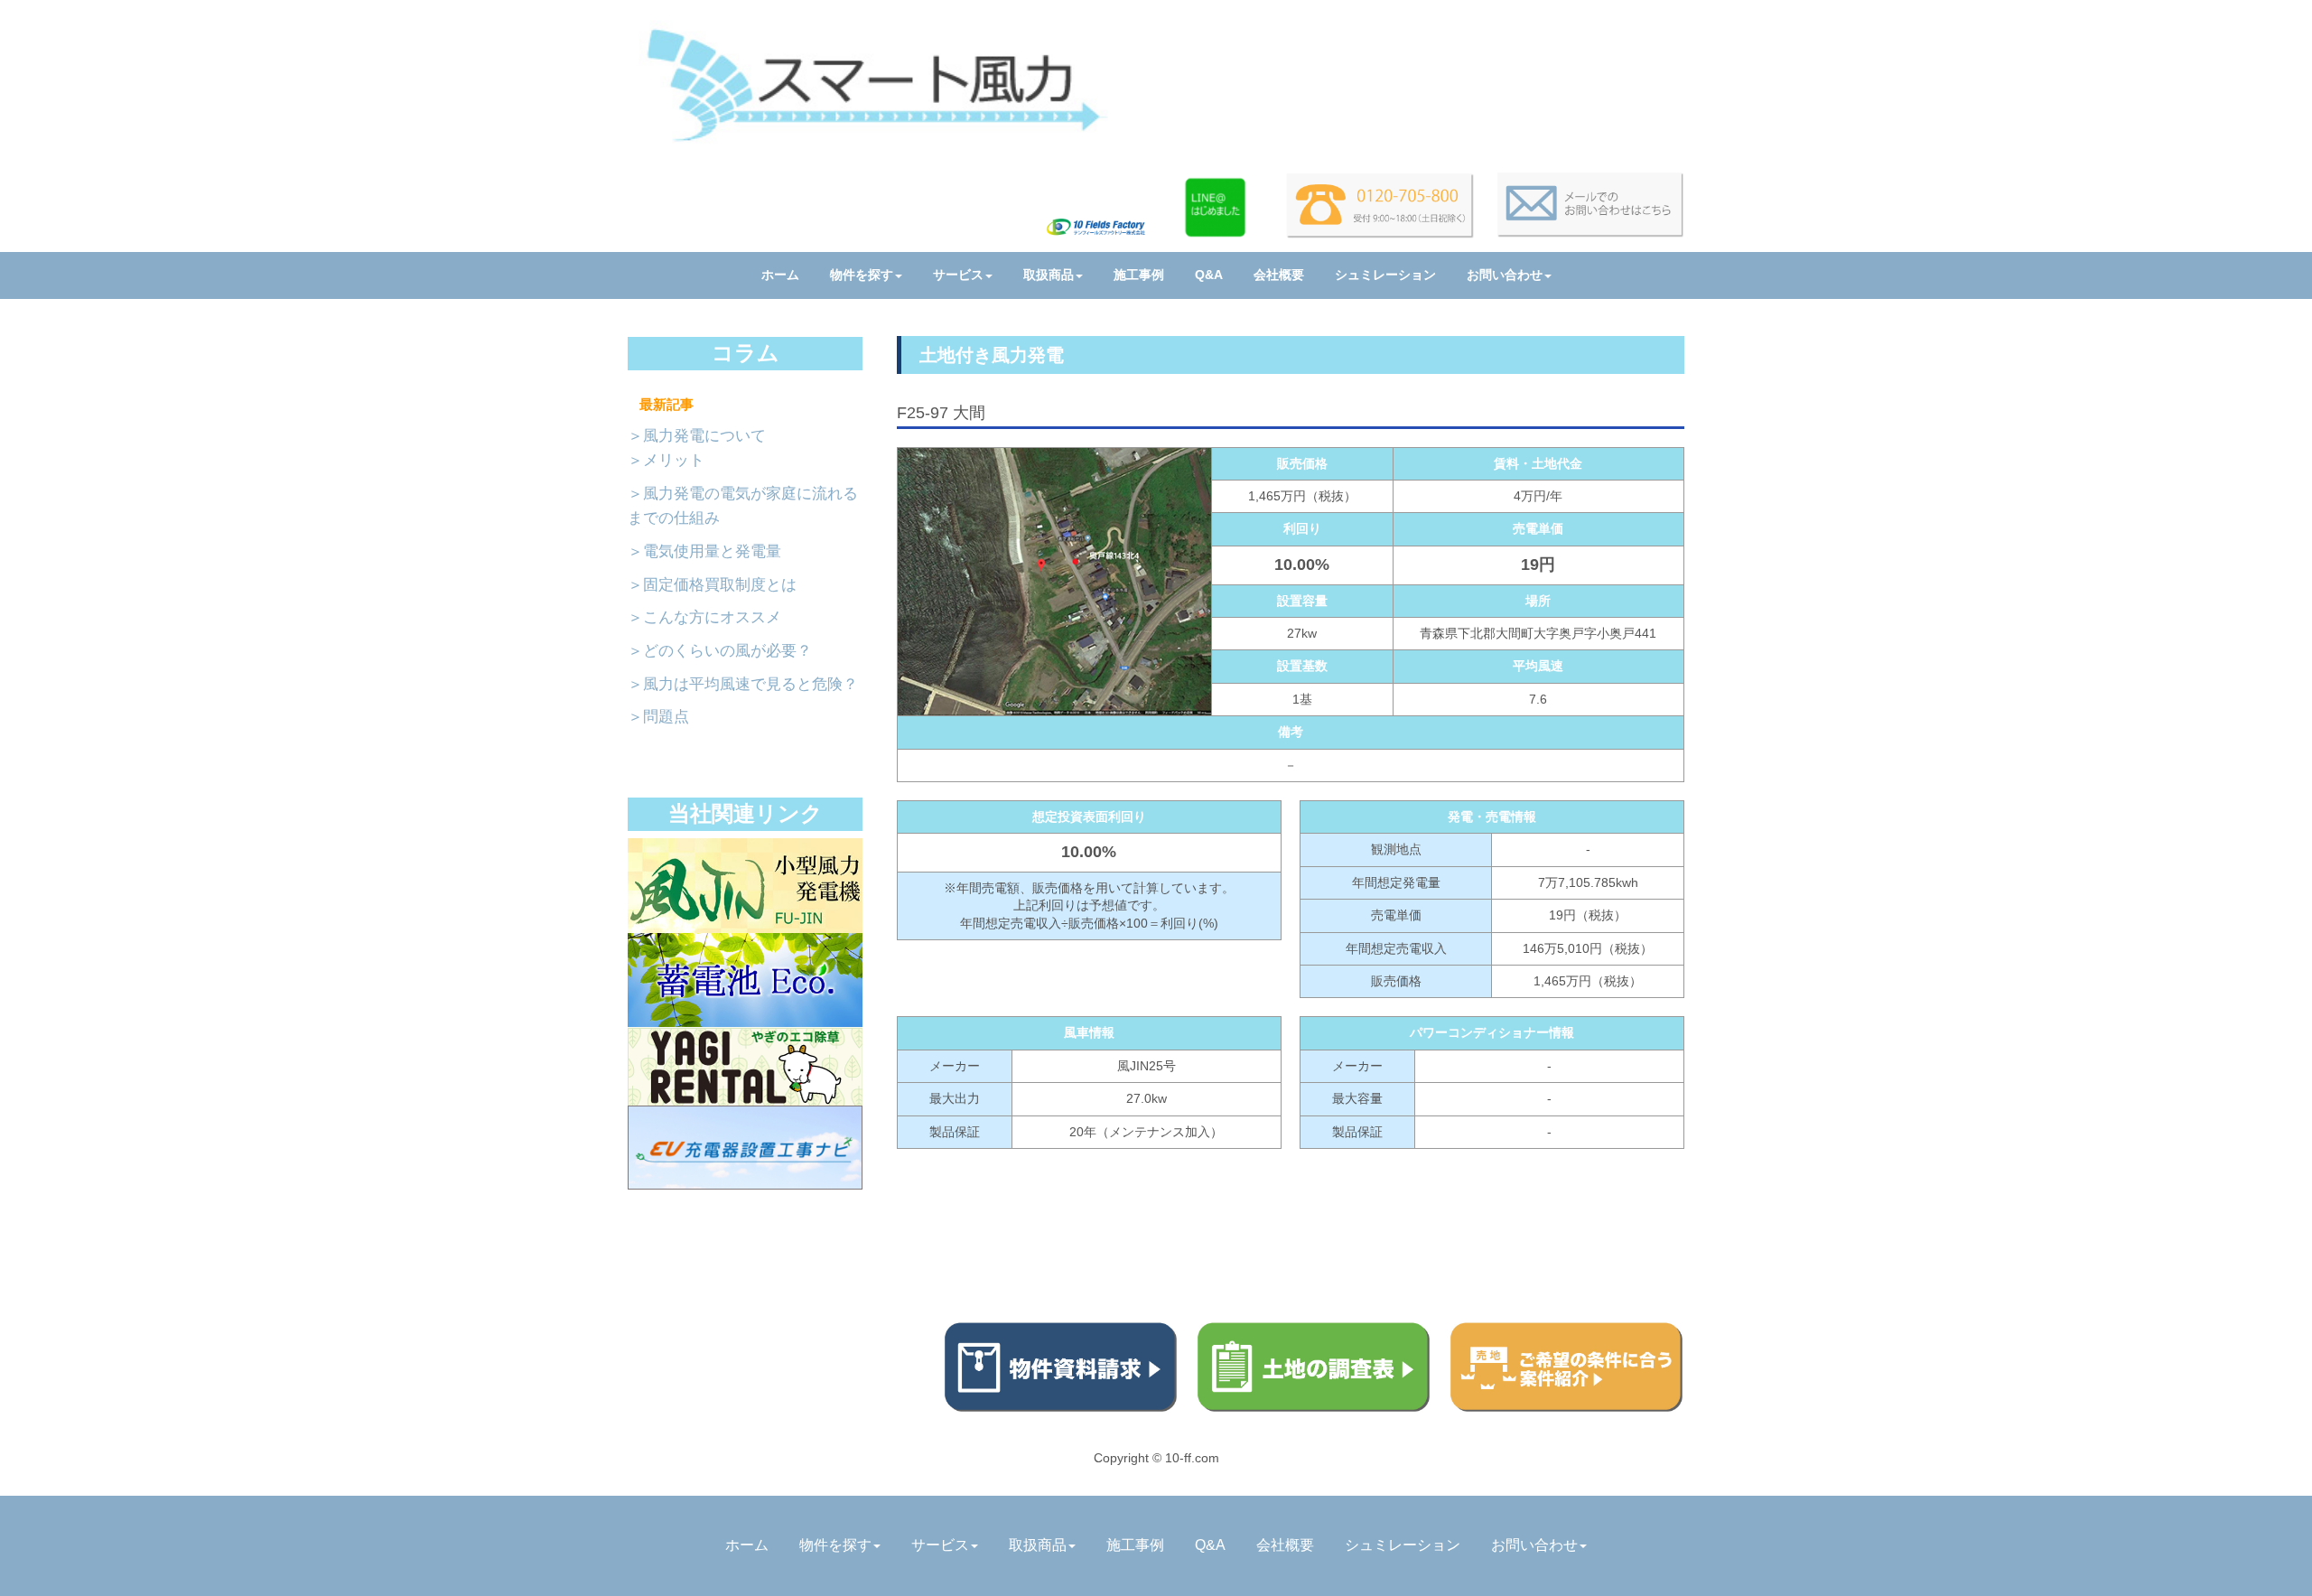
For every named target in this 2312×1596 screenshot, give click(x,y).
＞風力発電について (697, 436)
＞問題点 (658, 717)
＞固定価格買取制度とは (712, 585)
